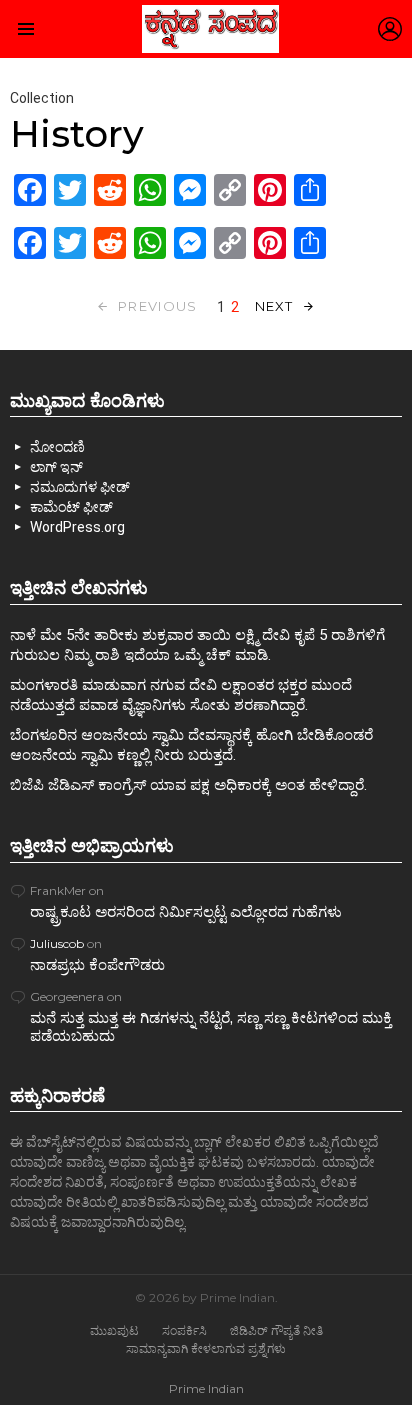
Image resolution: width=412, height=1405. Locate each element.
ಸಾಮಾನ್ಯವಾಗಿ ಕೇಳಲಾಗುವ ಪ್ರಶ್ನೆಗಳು (206, 1348)
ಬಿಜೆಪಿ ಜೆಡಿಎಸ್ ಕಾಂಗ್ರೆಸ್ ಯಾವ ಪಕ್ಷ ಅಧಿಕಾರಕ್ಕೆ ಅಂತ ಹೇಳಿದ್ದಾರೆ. (188, 785)
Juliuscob (57, 943)
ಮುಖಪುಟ (114, 1330)
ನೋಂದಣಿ (57, 447)
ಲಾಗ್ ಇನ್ (56, 467)
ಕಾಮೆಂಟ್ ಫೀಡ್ (71, 507)
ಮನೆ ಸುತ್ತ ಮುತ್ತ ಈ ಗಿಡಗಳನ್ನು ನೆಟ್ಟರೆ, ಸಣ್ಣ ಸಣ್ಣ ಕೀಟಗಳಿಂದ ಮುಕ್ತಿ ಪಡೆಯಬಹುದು (211, 1026)
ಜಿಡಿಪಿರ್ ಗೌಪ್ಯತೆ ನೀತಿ (276, 1330)
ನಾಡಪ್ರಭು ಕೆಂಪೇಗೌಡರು (97, 964)
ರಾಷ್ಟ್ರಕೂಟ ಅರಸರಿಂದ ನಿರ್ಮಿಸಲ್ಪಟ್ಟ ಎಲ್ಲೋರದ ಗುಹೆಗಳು (186, 911)
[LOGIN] (390, 29)
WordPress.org (77, 527)
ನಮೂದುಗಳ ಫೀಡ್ (80, 487)
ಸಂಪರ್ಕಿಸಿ (184, 1330)
